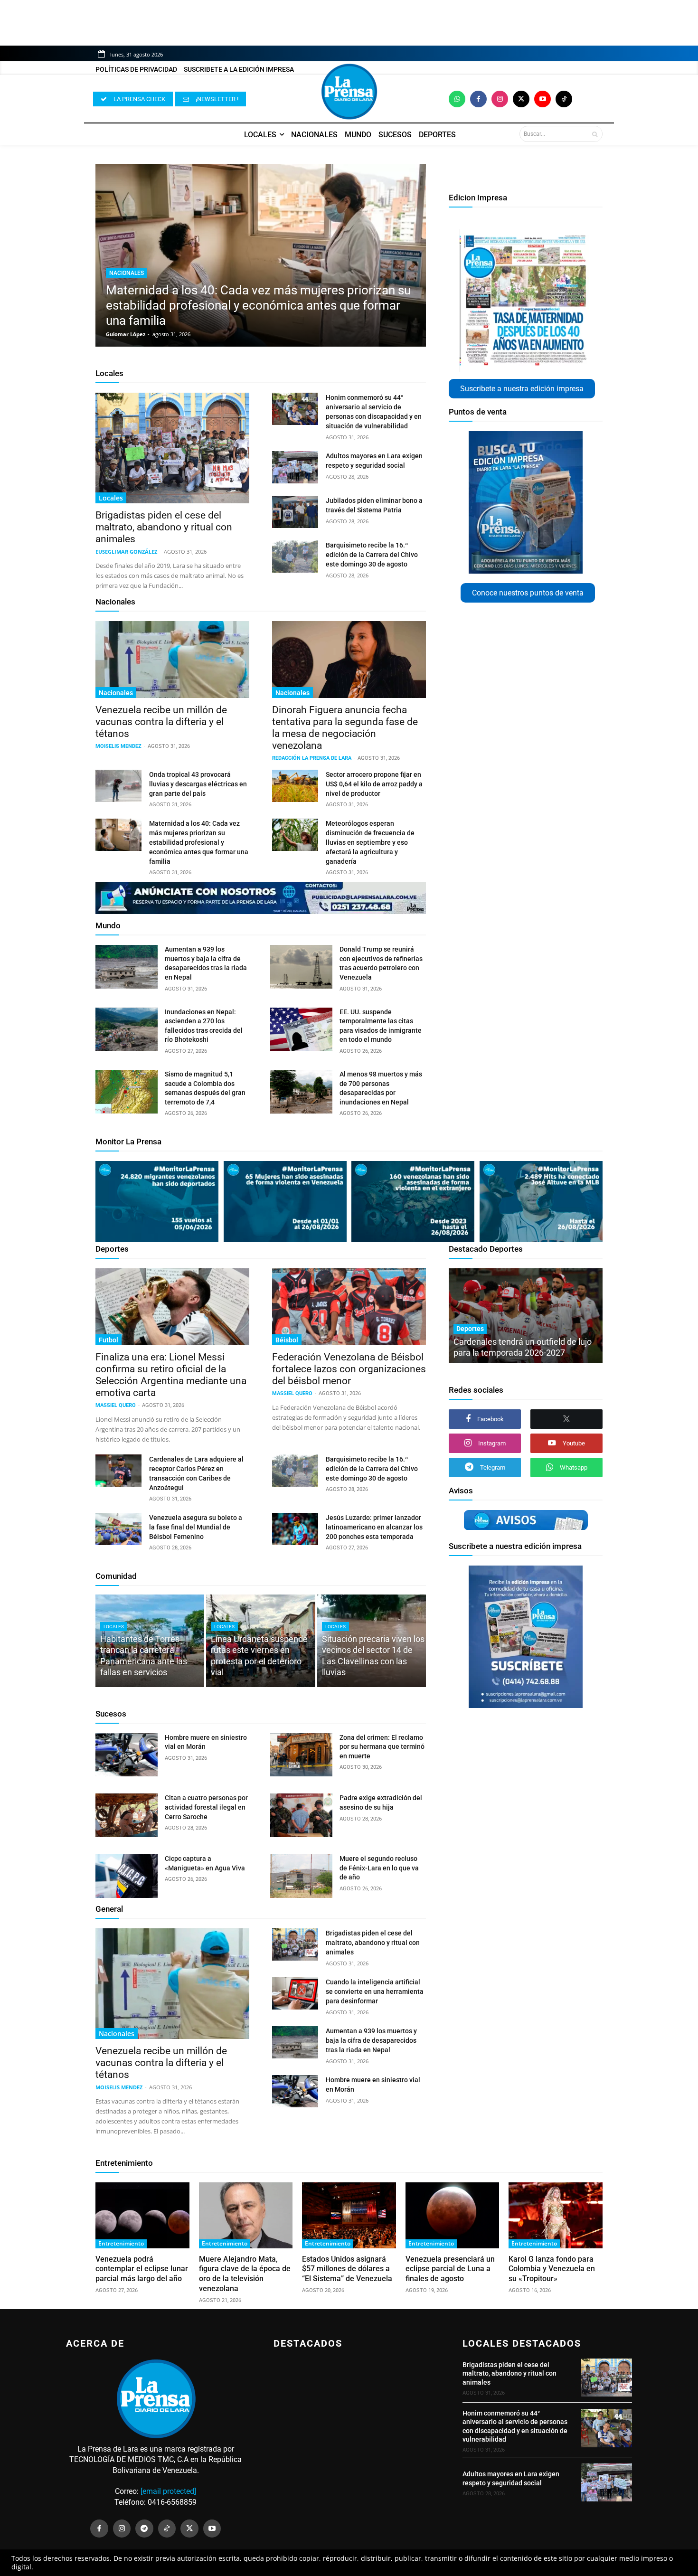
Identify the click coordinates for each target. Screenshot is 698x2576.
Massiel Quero (116, 1405)
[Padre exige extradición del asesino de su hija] (301, 1815)
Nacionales (127, 273)
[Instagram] (500, 99)
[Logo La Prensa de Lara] (349, 92)
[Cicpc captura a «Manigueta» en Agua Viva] (127, 1876)
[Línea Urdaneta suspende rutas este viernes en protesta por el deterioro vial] (260, 1641)
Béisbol (287, 1340)
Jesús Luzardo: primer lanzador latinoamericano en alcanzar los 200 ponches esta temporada (374, 1527)
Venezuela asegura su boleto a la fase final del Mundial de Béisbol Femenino (196, 1527)
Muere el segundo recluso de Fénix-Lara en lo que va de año (379, 1868)
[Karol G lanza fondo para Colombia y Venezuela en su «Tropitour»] (556, 2215)
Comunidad (116, 1576)
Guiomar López (126, 334)
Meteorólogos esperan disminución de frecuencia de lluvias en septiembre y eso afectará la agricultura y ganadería (370, 842)
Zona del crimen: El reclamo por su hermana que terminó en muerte (382, 1747)
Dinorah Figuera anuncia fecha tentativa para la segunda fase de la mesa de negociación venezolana (345, 728)
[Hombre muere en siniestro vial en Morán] (127, 1755)
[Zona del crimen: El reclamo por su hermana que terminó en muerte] (301, 1755)
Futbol (108, 1340)
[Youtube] (542, 99)
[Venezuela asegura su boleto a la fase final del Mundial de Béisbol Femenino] (118, 1529)
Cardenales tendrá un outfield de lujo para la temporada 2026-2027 (523, 1347)
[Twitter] (521, 99)
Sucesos (111, 1714)
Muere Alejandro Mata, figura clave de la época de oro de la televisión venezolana (245, 2274)
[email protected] (168, 2491)
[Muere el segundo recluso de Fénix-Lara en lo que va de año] (301, 1876)
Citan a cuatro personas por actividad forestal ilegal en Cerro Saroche (206, 1807)
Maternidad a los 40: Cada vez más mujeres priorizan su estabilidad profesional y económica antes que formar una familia (258, 305)
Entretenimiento (124, 2163)
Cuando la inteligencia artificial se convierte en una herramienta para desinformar (375, 1991)
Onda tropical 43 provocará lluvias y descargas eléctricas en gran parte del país (198, 784)
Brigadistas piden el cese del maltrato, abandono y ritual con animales (164, 527)
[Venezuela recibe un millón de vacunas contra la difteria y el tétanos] (172, 660)
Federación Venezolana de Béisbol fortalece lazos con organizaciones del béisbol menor (349, 1369)
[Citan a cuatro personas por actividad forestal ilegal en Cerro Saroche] (127, 1815)
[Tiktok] (564, 99)
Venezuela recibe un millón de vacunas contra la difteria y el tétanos (161, 722)
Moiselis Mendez (118, 746)
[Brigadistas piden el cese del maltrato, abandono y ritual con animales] (172, 448)
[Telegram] (144, 2529)
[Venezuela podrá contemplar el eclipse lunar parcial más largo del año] (142, 2215)
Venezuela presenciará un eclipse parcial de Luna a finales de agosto (450, 2269)
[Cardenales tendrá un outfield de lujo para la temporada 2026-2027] (526, 1316)
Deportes (112, 1249)
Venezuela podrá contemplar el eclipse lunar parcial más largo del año (142, 2269)
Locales (109, 373)
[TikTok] (167, 2529)
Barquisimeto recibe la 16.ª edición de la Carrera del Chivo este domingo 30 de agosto (372, 555)
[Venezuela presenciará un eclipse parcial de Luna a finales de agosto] (453, 2215)
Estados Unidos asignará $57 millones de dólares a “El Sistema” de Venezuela (347, 2269)
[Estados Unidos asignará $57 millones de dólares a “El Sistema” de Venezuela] (349, 2215)
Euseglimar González (126, 552)
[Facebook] (478, 99)
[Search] (595, 134)
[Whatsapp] (457, 99)
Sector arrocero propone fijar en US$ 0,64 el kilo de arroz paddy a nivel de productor (374, 784)
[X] (566, 1419)
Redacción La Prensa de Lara (312, 758)
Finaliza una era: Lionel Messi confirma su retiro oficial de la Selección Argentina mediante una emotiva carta (171, 1375)
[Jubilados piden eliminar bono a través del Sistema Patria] (295, 512)
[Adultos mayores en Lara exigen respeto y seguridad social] (295, 467)
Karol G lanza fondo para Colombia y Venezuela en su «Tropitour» (552, 2269)
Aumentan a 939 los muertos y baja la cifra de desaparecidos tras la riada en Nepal (371, 2040)
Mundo (108, 925)
